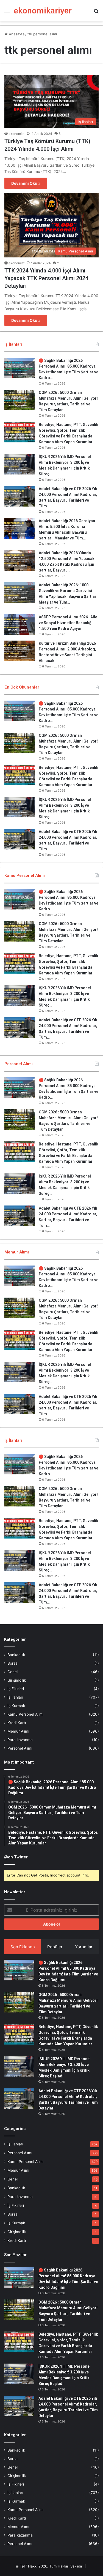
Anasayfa (16, 34)
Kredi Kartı (17, 1723)
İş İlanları (15, 1697)
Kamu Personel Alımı (25, 1714)
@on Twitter (16, 1857)
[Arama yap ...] (96, 13)
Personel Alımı (20, 1748)
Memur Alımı (18, 1731)
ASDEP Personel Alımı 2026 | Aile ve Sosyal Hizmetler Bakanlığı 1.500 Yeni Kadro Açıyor (68, 623)
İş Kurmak (16, 1706)
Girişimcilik (17, 1680)
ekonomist (16, 134)
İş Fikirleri (16, 1689)
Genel (12, 1672)
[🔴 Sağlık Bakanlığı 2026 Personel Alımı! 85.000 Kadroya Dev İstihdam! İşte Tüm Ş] (20, 368)
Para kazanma (20, 1740)
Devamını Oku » (26, 183)
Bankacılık (16, 1655)
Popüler (55, 1947)
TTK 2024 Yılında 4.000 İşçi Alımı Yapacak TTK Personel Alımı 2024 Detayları (46, 278)
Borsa (12, 1663)
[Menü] (7, 13)
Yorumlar (84, 1947)
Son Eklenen (23, 1947)
